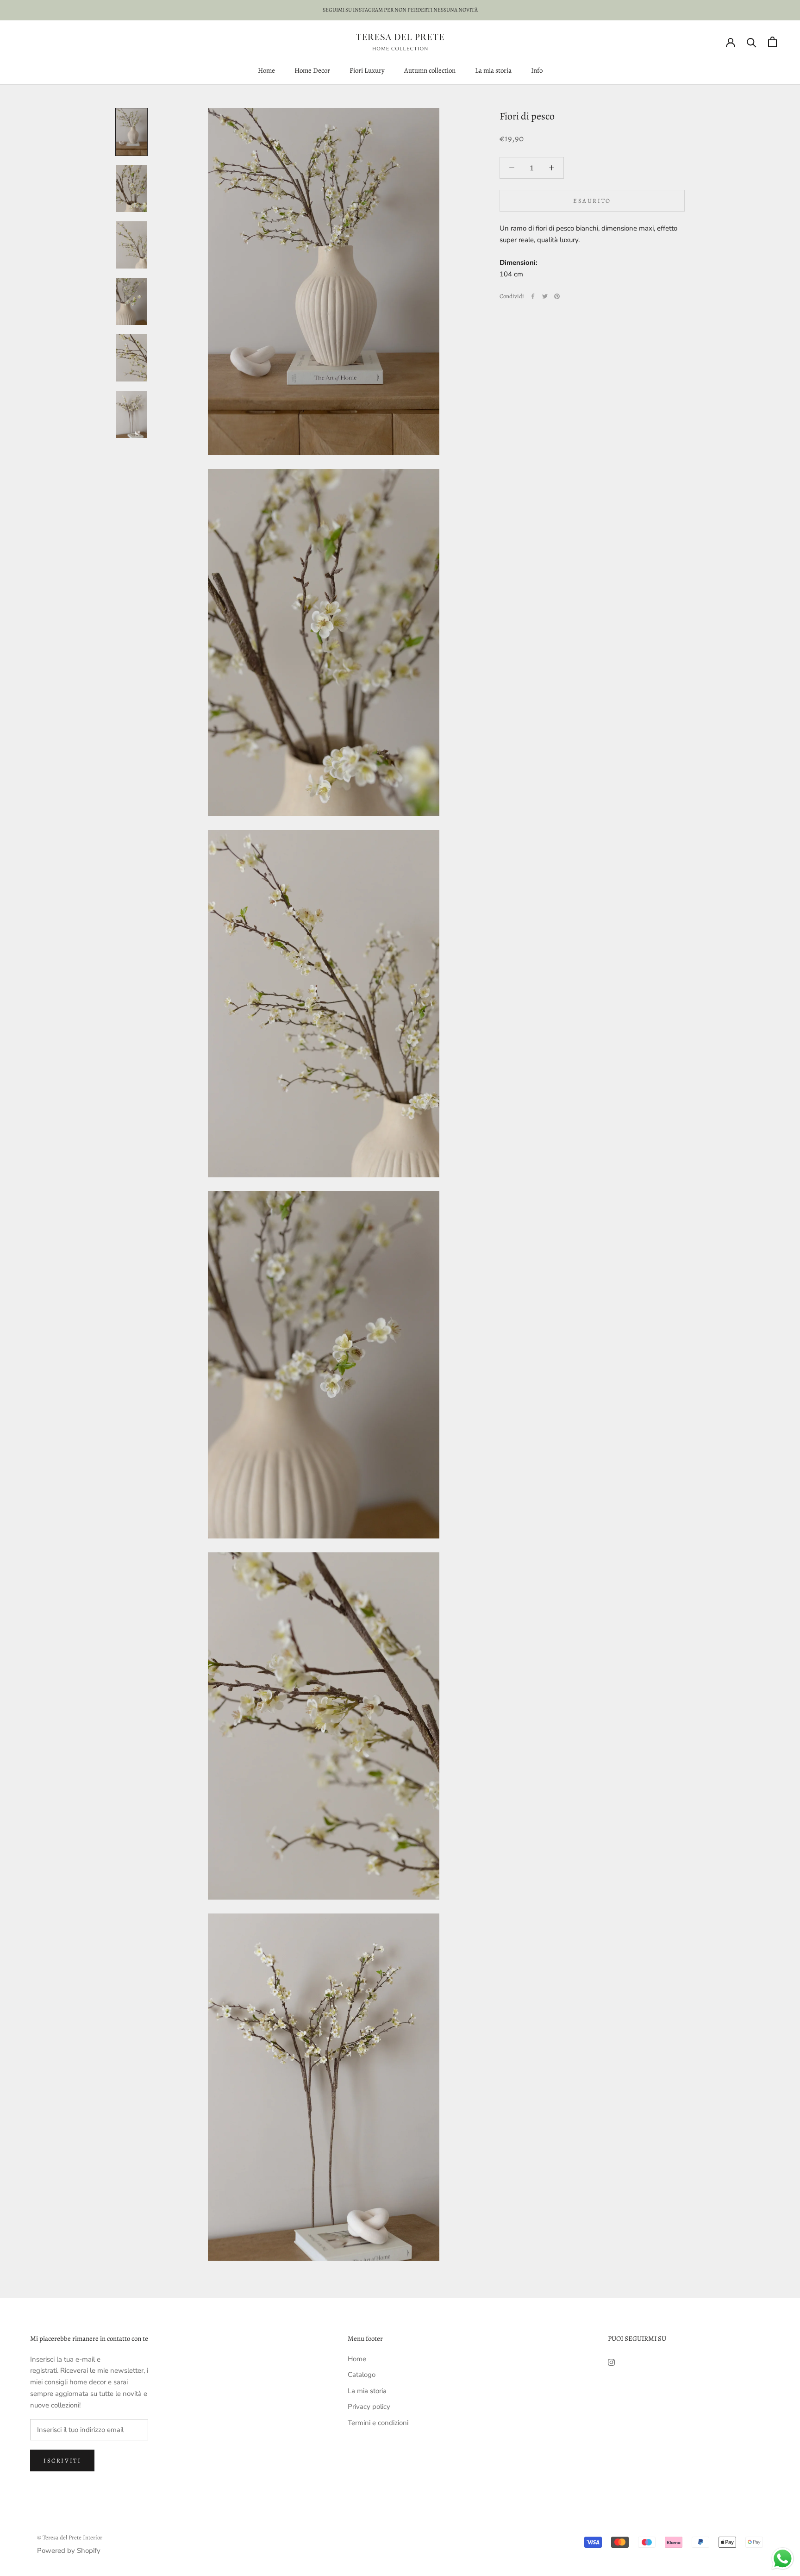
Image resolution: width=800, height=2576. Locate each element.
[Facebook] (533, 296)
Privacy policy (369, 2407)
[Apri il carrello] (772, 42)
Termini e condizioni (378, 2423)
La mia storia (493, 70)
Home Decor (312, 70)
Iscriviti (62, 2460)
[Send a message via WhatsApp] (783, 2559)
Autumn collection (430, 70)
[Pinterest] (557, 296)
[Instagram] (611, 2362)
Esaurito (592, 201)
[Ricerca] (752, 42)
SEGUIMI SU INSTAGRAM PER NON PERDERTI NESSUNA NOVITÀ (400, 10)
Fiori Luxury (367, 70)
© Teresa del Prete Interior (70, 2537)
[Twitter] (545, 296)
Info (537, 70)
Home (266, 70)
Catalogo (362, 2375)
